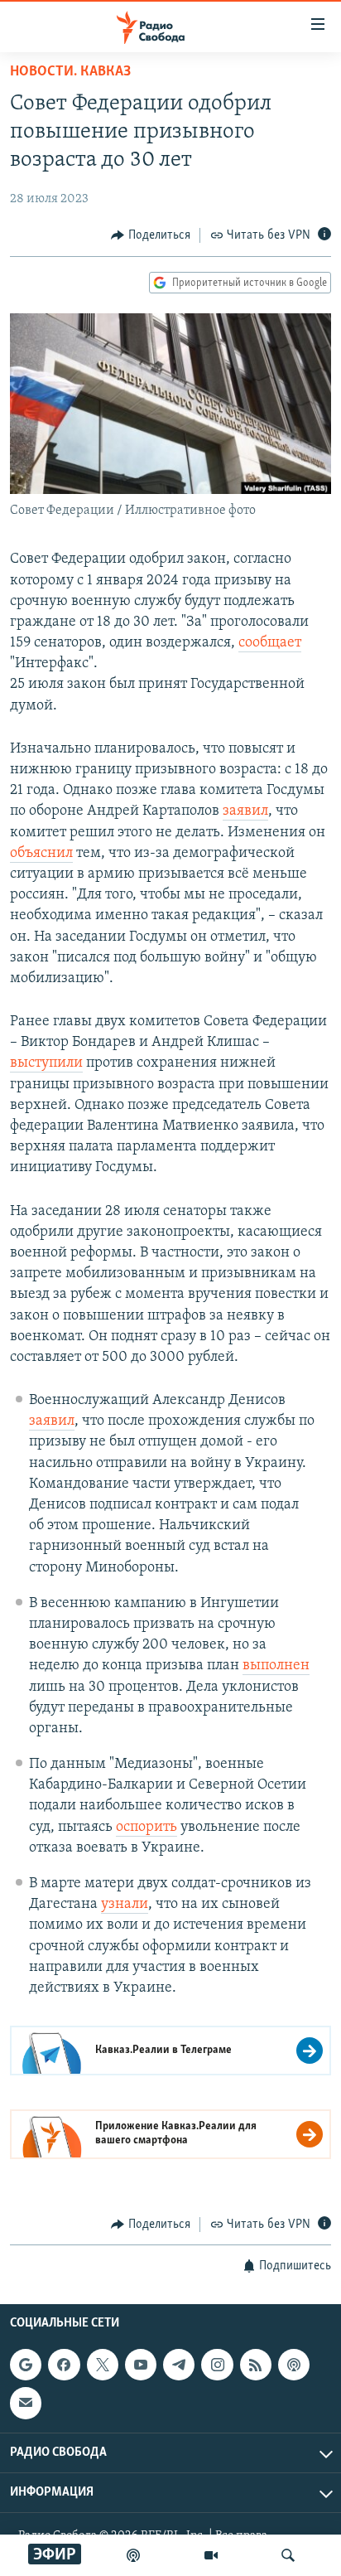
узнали (125, 1905)
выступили (46, 1063)
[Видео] (211, 2555)
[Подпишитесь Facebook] (64, 2365)
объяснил (41, 854)
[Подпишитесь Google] (26, 2365)
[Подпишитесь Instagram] (217, 2365)
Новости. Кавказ (70, 72)
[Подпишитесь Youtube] (141, 2365)
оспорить (146, 1828)
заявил (245, 811)
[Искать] (288, 2555)
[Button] (151, 235)
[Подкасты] (294, 2365)
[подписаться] (26, 2403)
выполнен (276, 1666)
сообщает (270, 643)
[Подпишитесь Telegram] (179, 2365)
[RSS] (256, 2365)
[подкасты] (133, 2555)
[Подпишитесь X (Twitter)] (103, 2365)
